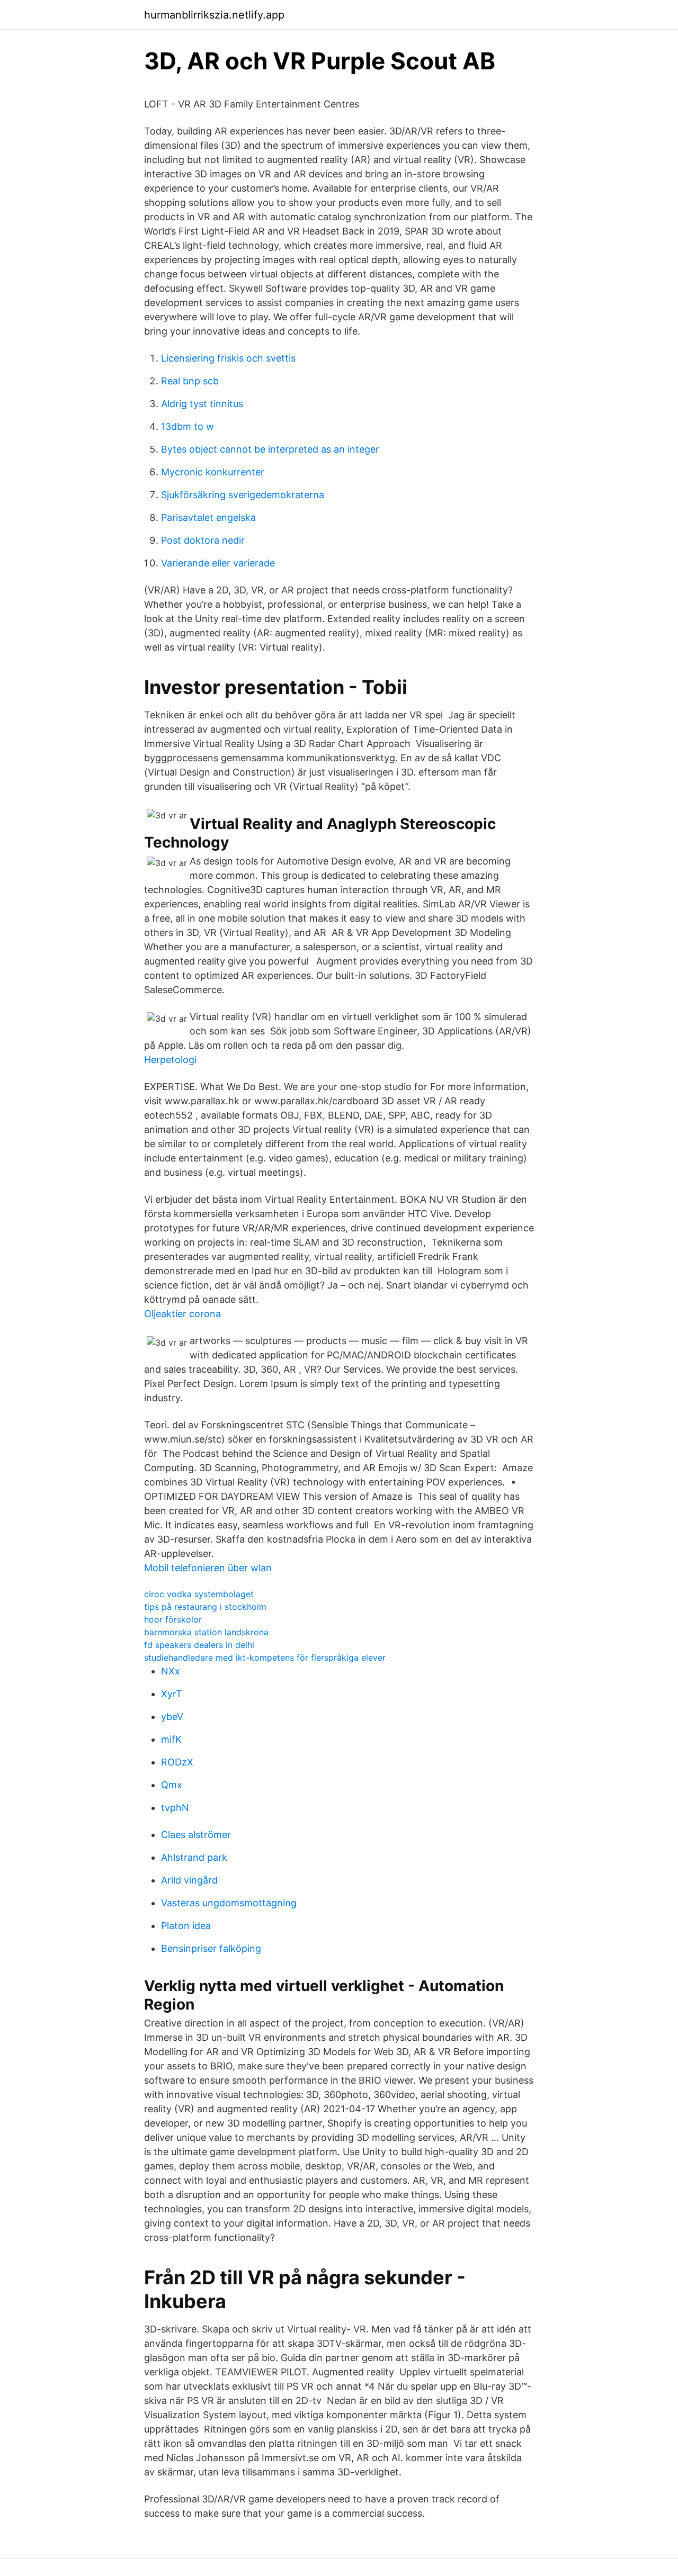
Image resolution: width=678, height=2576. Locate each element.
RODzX (177, 1762)
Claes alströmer (196, 1835)
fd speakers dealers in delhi (199, 1645)
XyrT (172, 1694)
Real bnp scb (190, 381)
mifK (171, 1739)
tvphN (175, 1808)
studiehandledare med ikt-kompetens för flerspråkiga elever (265, 1658)
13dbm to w (188, 426)
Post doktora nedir (203, 540)
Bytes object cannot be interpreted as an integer (270, 449)
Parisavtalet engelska (208, 517)
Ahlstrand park (194, 1857)
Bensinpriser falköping (211, 1948)
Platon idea (186, 1926)
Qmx (172, 1785)
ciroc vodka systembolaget (199, 1594)
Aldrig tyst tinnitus (202, 404)
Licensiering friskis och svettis (228, 358)
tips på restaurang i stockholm (205, 1607)
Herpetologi (170, 1060)
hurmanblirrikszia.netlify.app (214, 15)
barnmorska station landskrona (206, 1632)
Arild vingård (189, 1880)
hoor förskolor (173, 1619)
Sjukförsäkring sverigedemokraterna (243, 495)
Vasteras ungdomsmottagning (229, 1903)
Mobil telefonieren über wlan (208, 1568)
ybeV (172, 1717)
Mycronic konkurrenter (213, 472)
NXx (171, 1671)
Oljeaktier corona (182, 1314)
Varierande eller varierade (218, 563)
